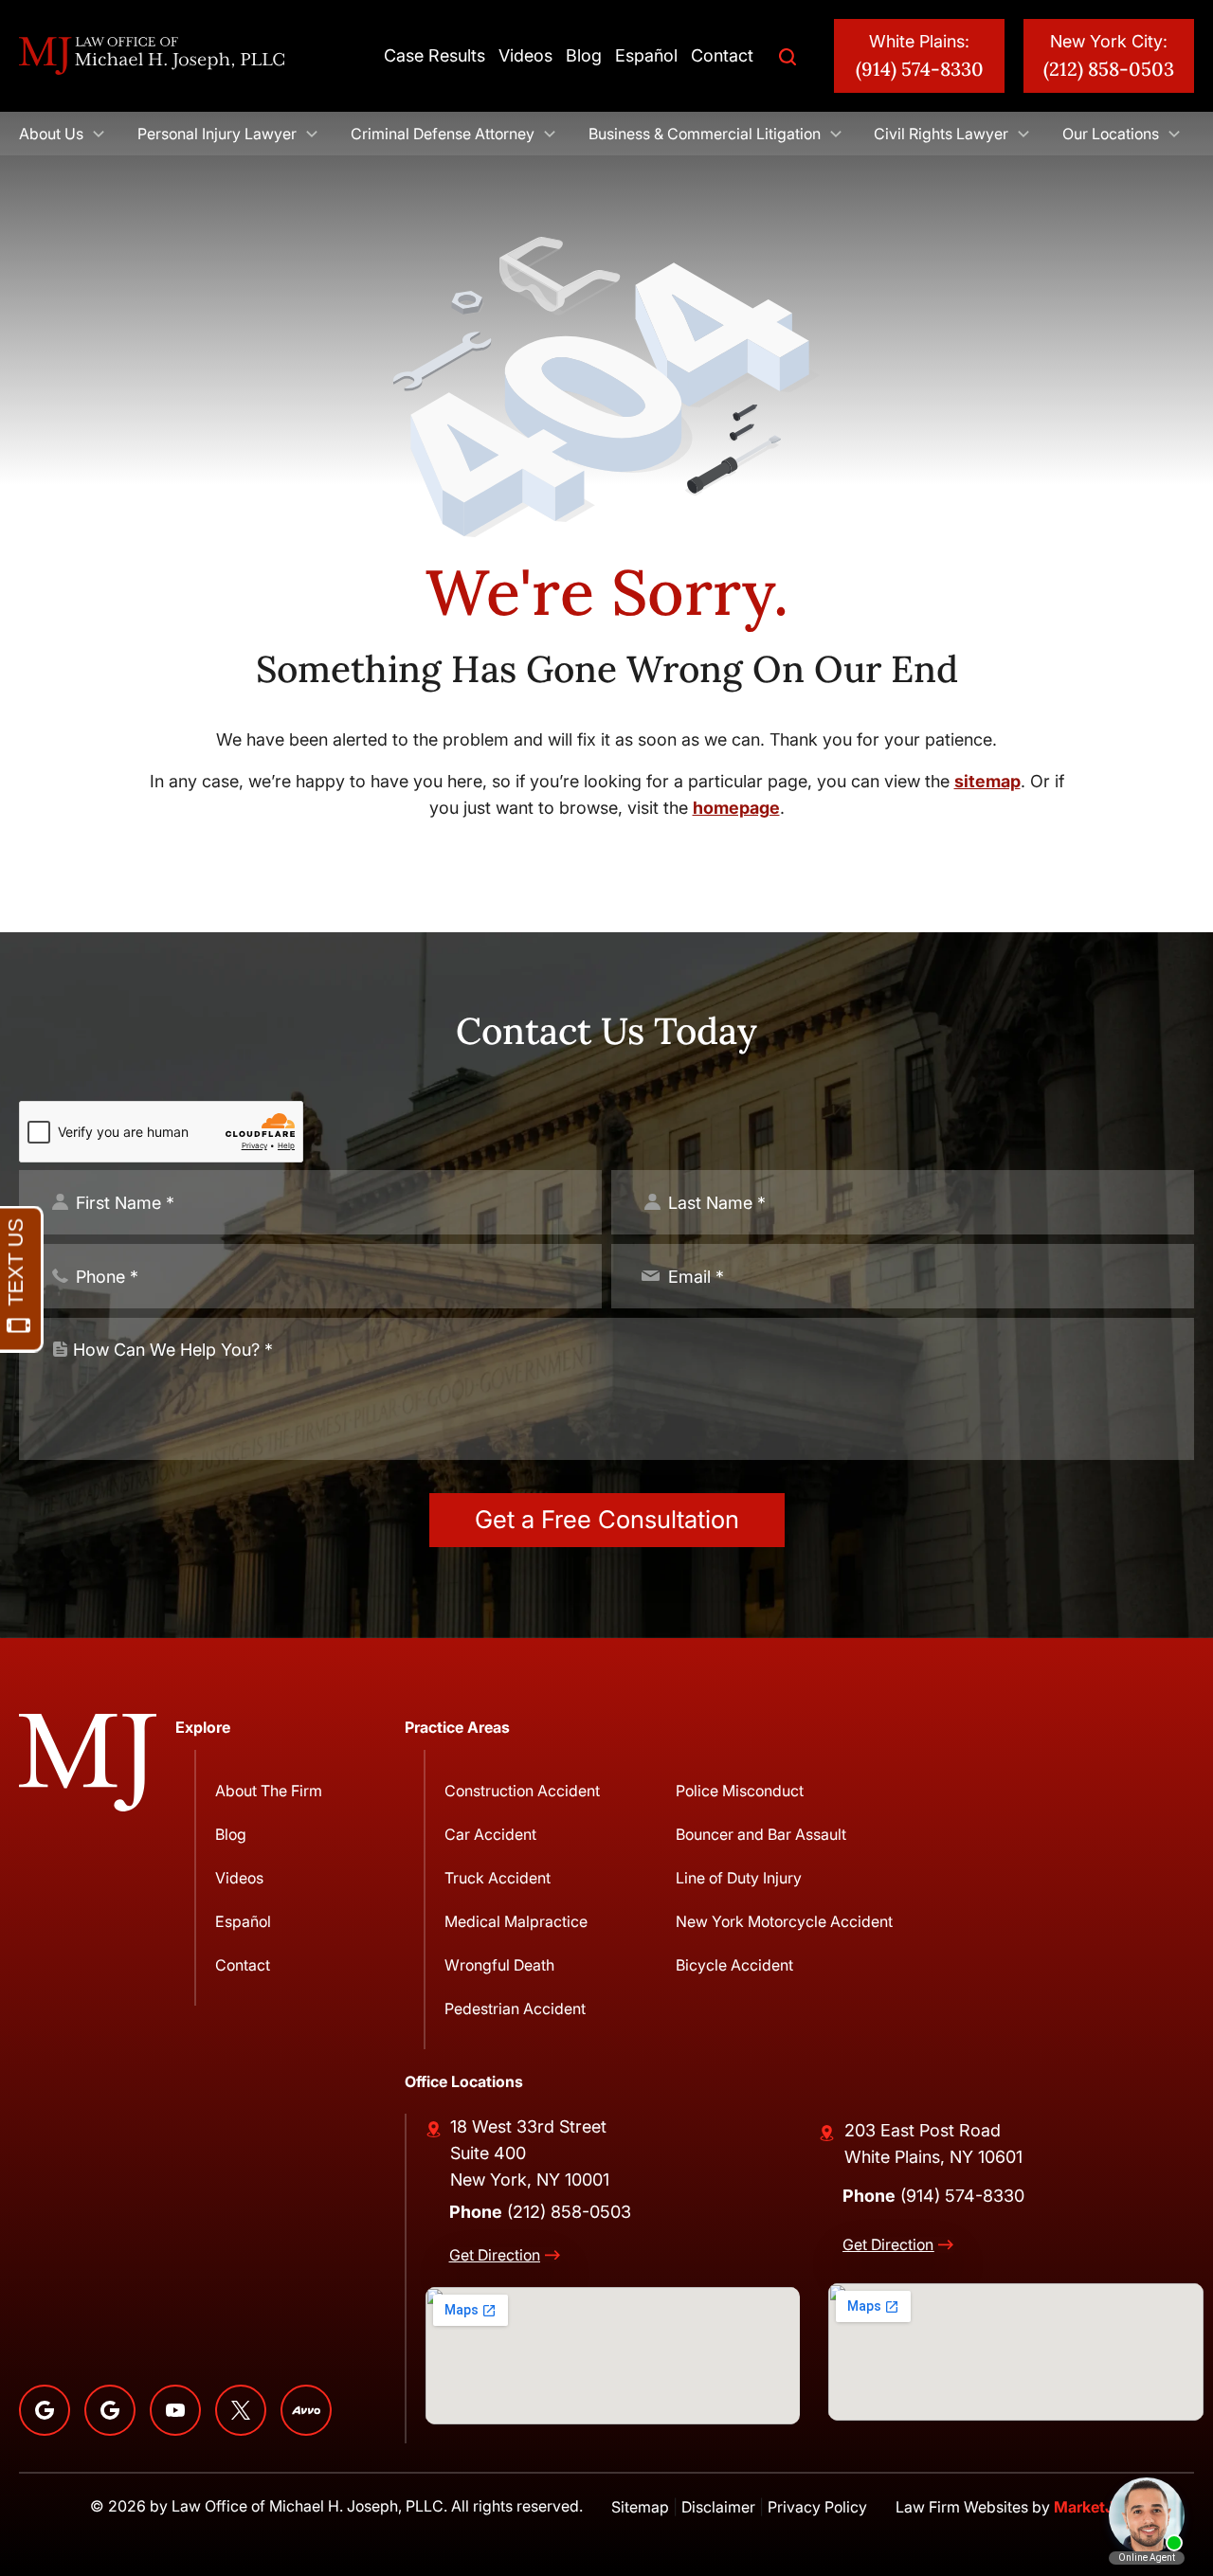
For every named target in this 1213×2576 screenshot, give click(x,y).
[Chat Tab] (606, 1288)
